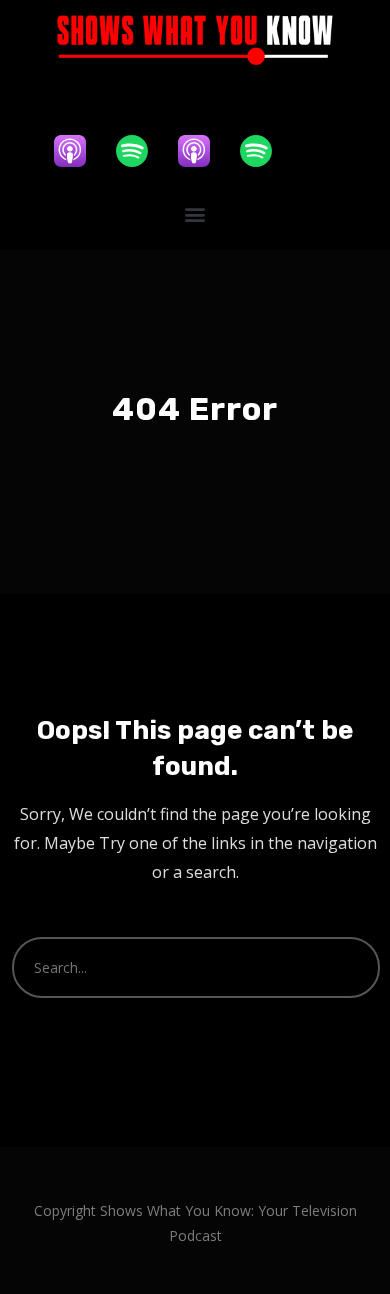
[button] (195, 213)
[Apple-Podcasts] (80, 151)
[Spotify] (142, 151)
